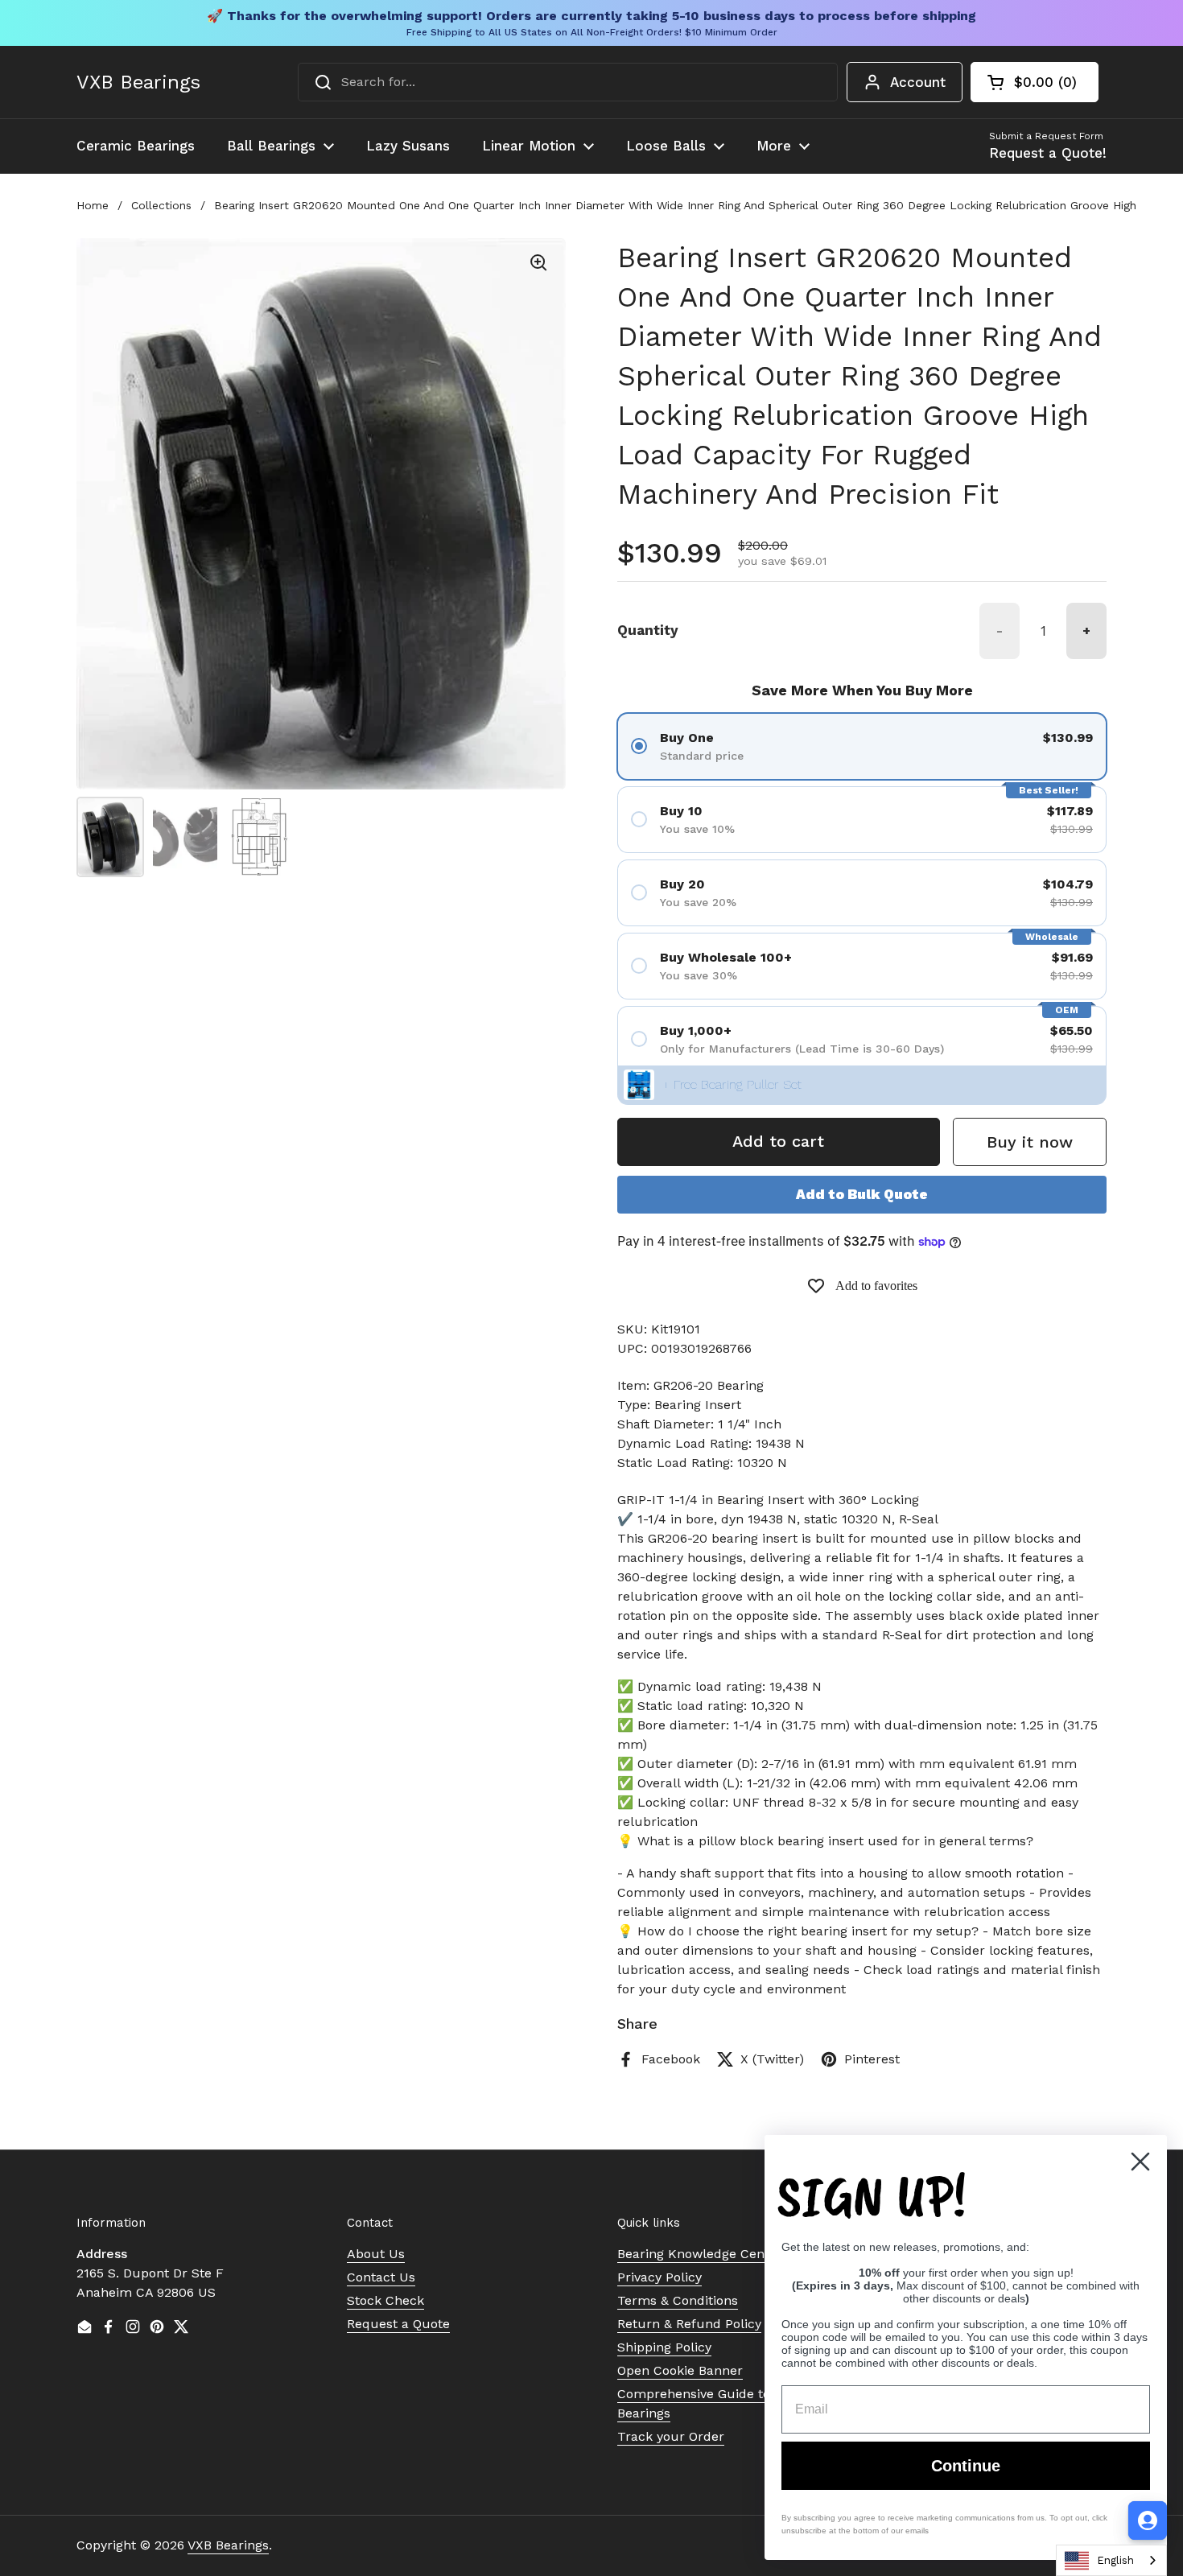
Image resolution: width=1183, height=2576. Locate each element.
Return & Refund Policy (689, 2324)
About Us (376, 2254)
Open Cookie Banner (680, 2370)
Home (93, 205)
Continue (966, 2466)
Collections (161, 205)
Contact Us (381, 2277)
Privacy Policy (660, 2277)
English (1115, 2560)
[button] (1035, 82)
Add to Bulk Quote (862, 1194)
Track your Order (671, 2436)
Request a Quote (398, 2324)
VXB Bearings (138, 82)
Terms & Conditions (678, 2300)
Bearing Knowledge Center (700, 2254)
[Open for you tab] (1148, 2520)
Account (918, 82)
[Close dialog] (1140, 2162)
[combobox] (568, 82)
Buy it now (1030, 1142)
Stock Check (385, 2300)
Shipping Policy (664, 2347)
